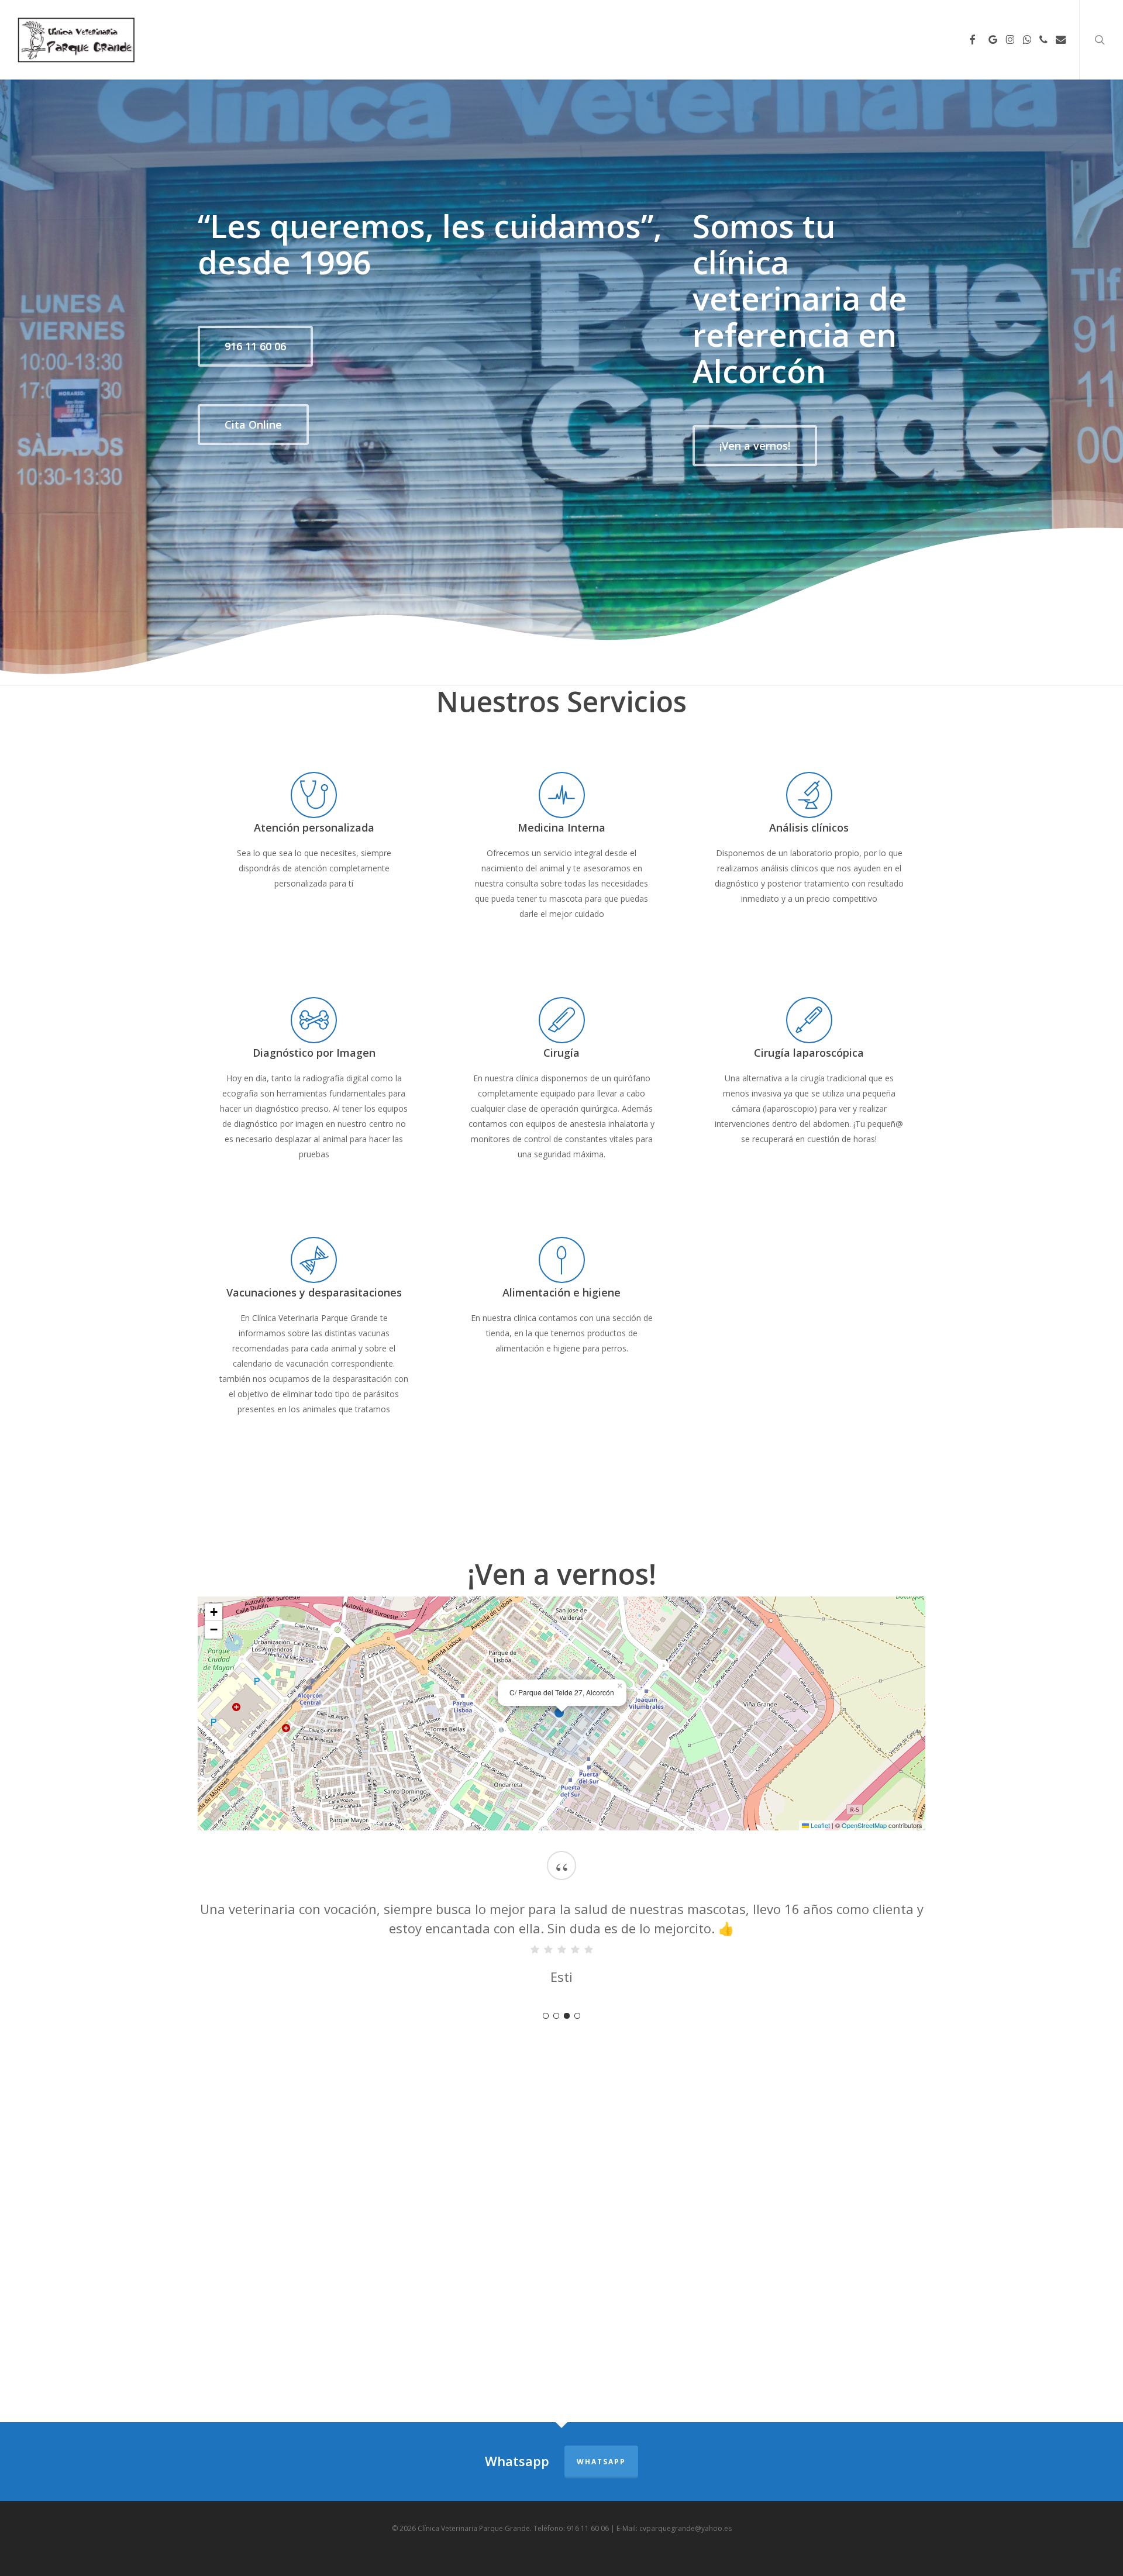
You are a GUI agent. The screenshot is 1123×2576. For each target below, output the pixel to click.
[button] (255, 346)
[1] (546, 2016)
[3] (567, 2016)
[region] (562, 1930)
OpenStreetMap (864, 1825)
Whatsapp (601, 2462)
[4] (577, 2016)
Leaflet (819, 1825)
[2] (556, 2016)
